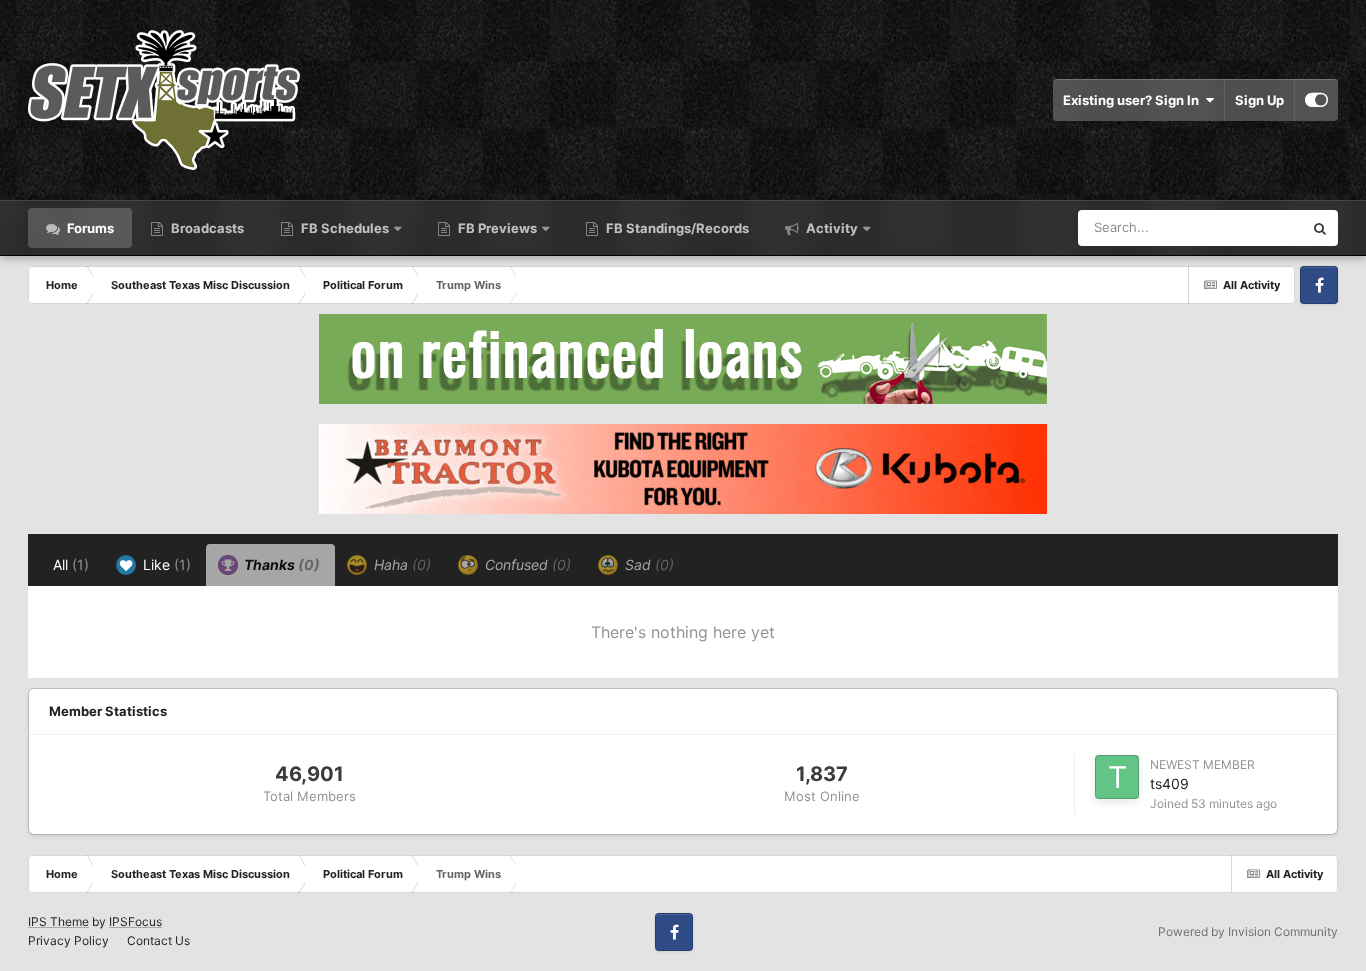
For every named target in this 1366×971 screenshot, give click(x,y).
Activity (830, 228)
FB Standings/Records (676, 228)
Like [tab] (165, 564)
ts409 (1169, 783)
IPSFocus (135, 921)
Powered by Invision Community (1248, 931)
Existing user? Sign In (1134, 100)
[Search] (1320, 228)
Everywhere (1241, 227)
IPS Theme (58, 921)
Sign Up (1259, 100)
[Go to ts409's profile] (1117, 777)
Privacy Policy (68, 940)
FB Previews (497, 228)
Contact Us (158, 940)
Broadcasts (206, 228)
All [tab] (71, 564)
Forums (89, 228)
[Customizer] (1316, 100)
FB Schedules (345, 228)
